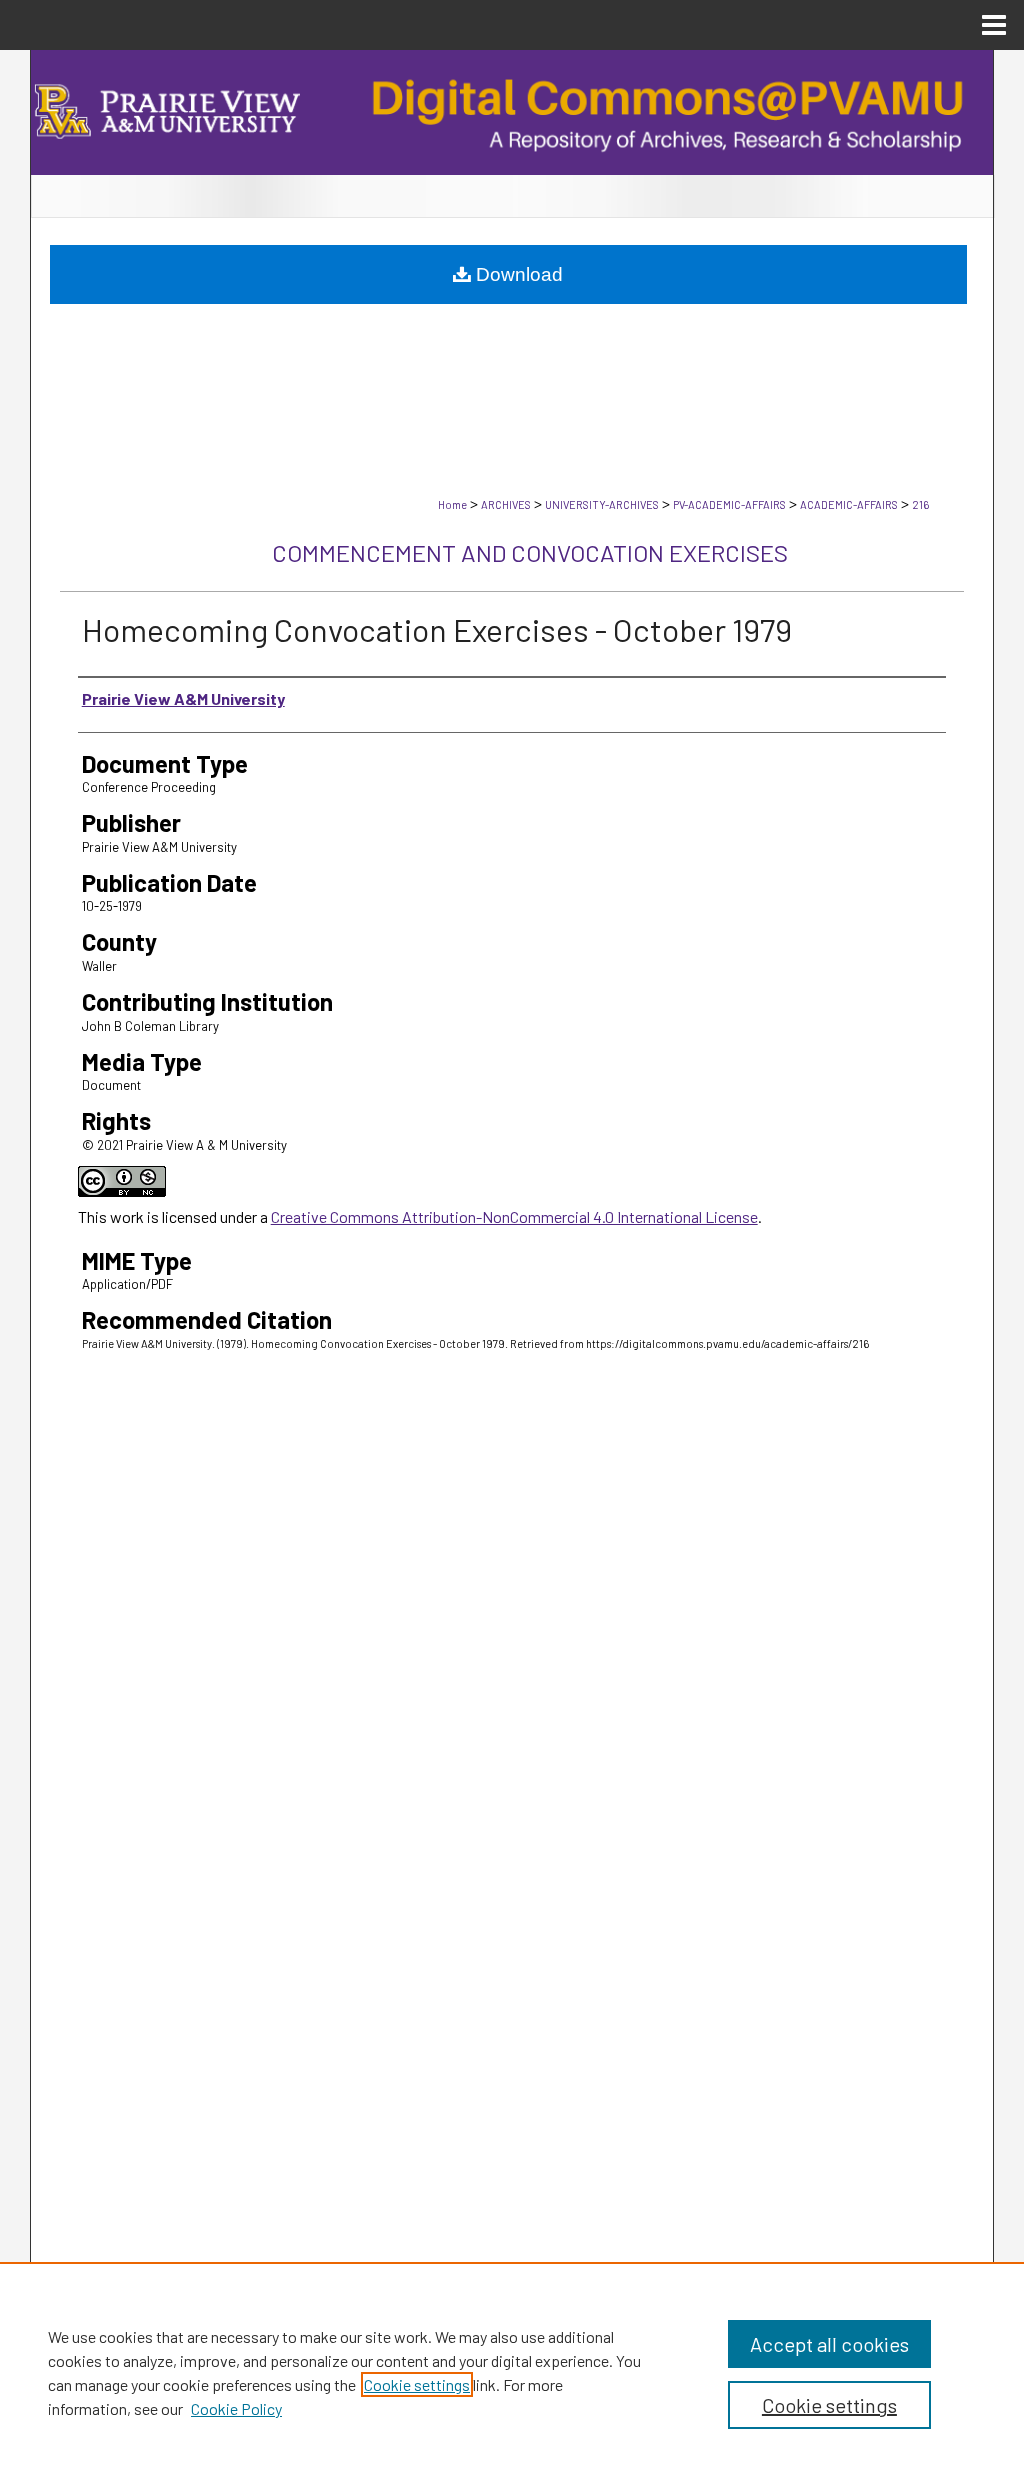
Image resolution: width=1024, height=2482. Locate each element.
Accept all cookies (829, 2344)
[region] (512, 2372)
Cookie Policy (236, 2408)
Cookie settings (417, 2384)
